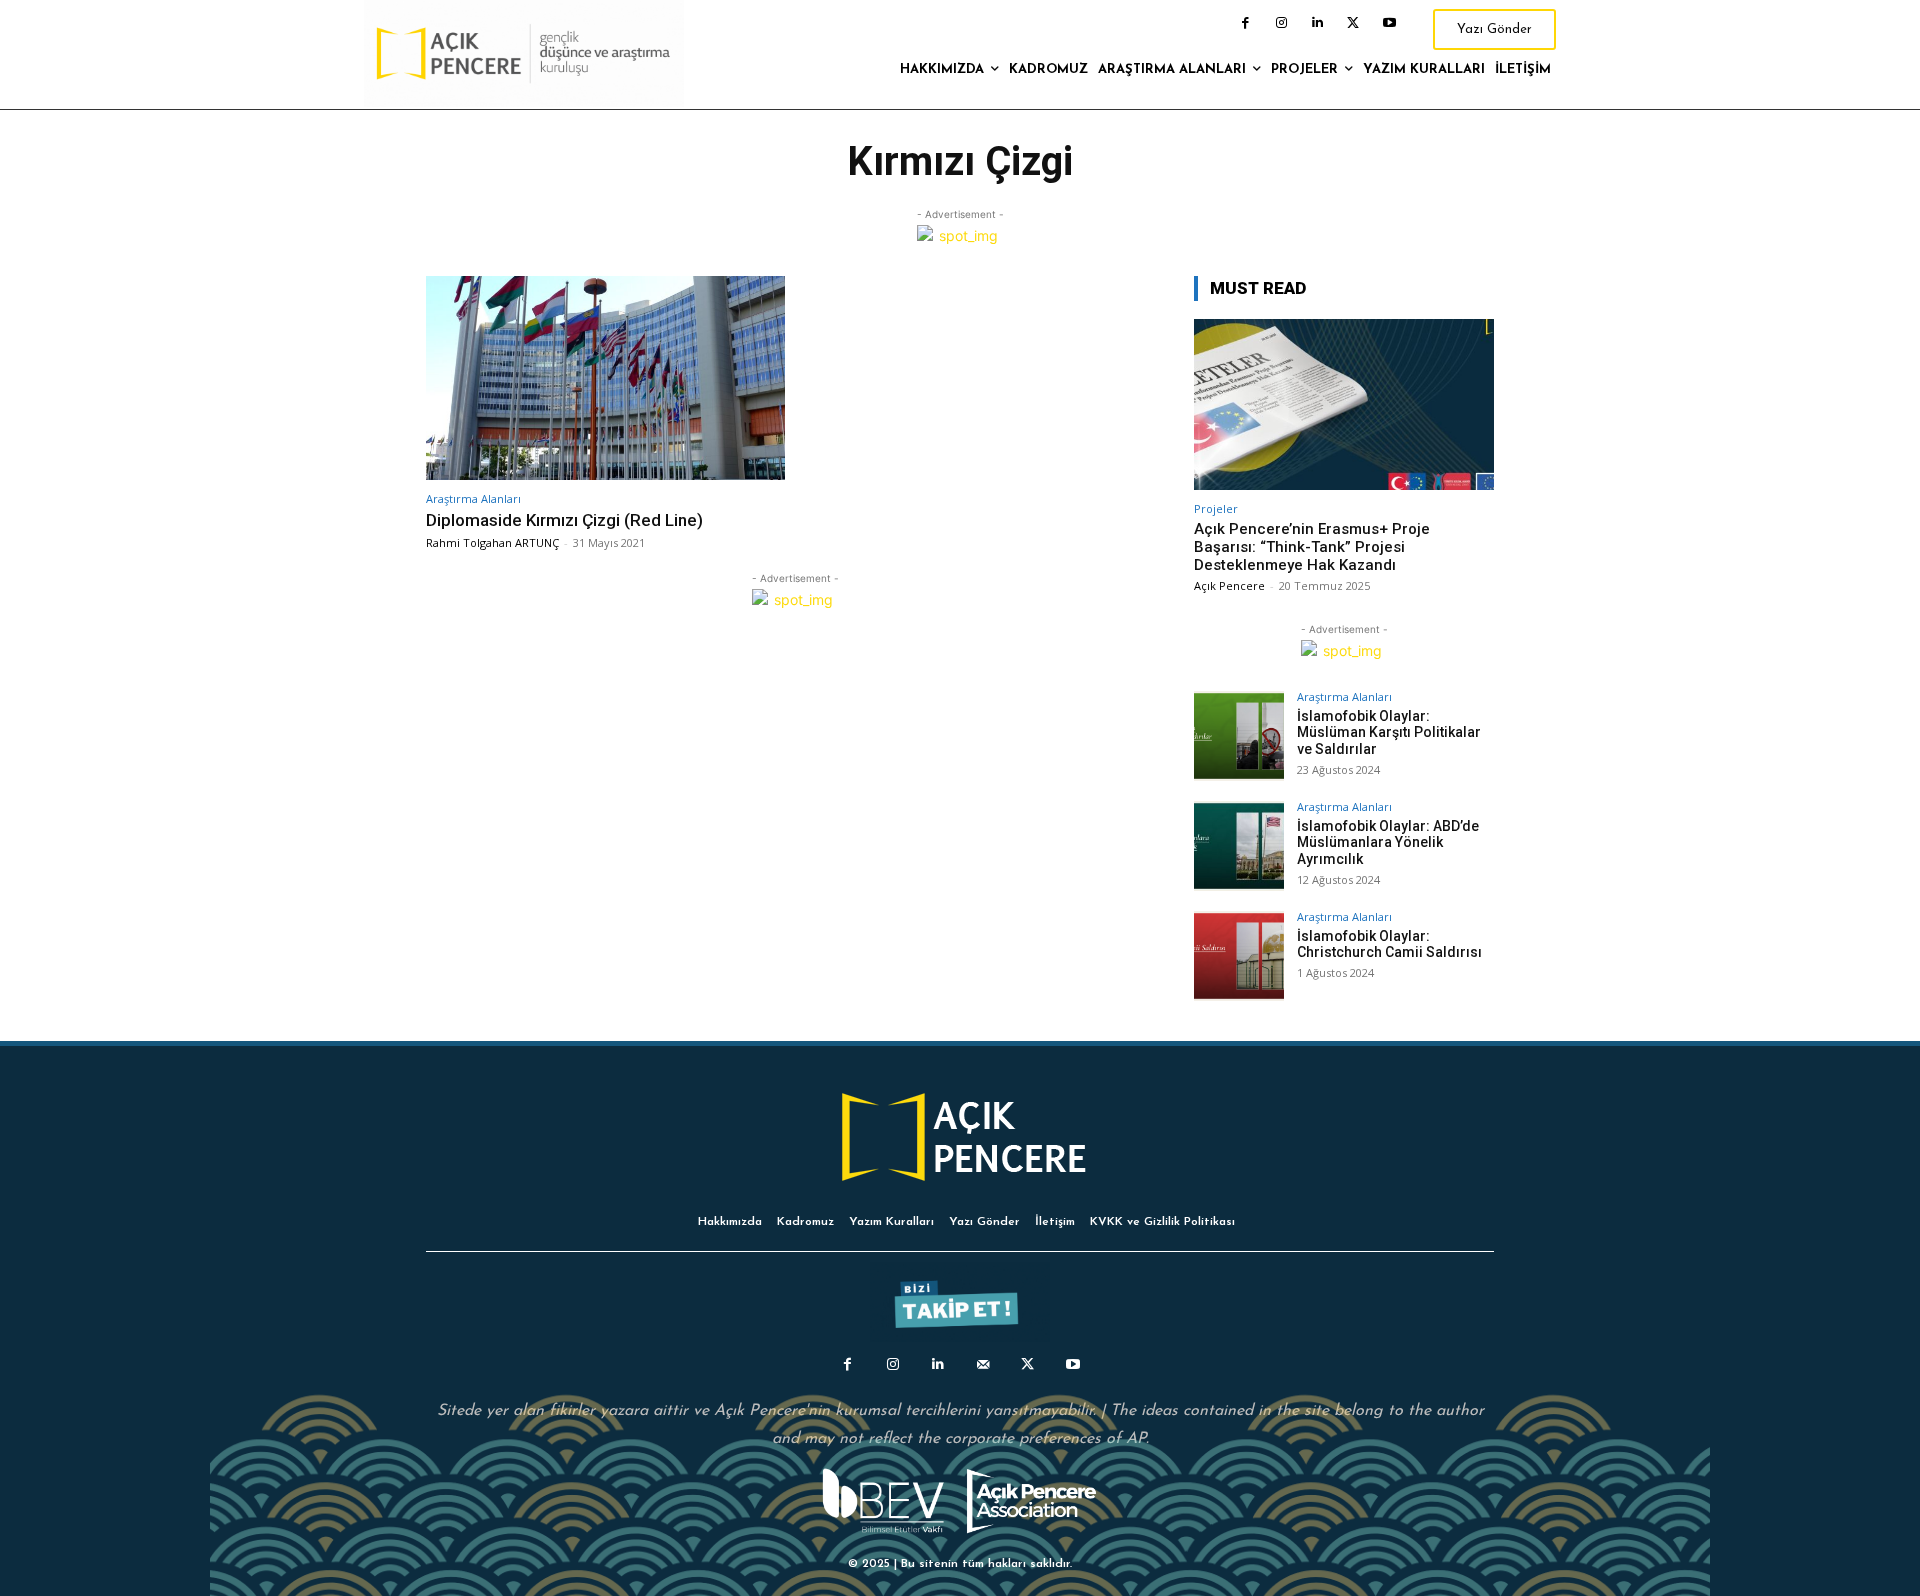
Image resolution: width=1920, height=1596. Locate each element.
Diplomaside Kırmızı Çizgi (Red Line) (564, 520)
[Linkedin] (1317, 23)
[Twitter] (1353, 23)
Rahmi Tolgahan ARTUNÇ (492, 542)
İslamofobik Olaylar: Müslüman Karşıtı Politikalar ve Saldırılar (1389, 733)
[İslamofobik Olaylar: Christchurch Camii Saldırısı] (1239, 956)
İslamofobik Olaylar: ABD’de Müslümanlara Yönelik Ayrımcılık (1388, 843)
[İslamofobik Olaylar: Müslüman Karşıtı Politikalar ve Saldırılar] (1239, 736)
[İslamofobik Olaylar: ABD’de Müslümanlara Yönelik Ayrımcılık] (1239, 846)
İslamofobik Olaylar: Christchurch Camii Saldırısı (1389, 944)
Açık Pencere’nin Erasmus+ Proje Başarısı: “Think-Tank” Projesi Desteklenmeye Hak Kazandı (1312, 547)
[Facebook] (1245, 23)
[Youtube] (1389, 23)
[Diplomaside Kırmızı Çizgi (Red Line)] (605, 378)
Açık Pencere (1229, 585)
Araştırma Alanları (473, 498)
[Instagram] (1281, 23)
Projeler (1216, 508)
